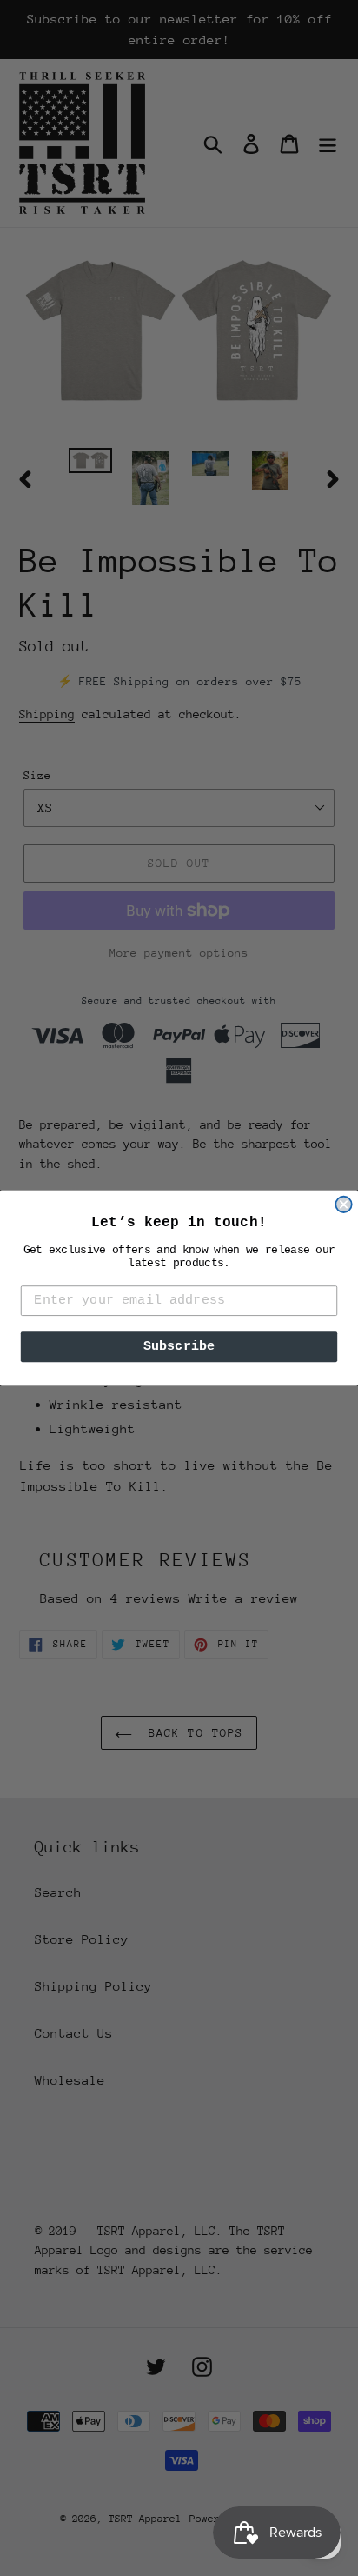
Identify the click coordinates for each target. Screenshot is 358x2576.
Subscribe (179, 1347)
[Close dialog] (343, 1205)
